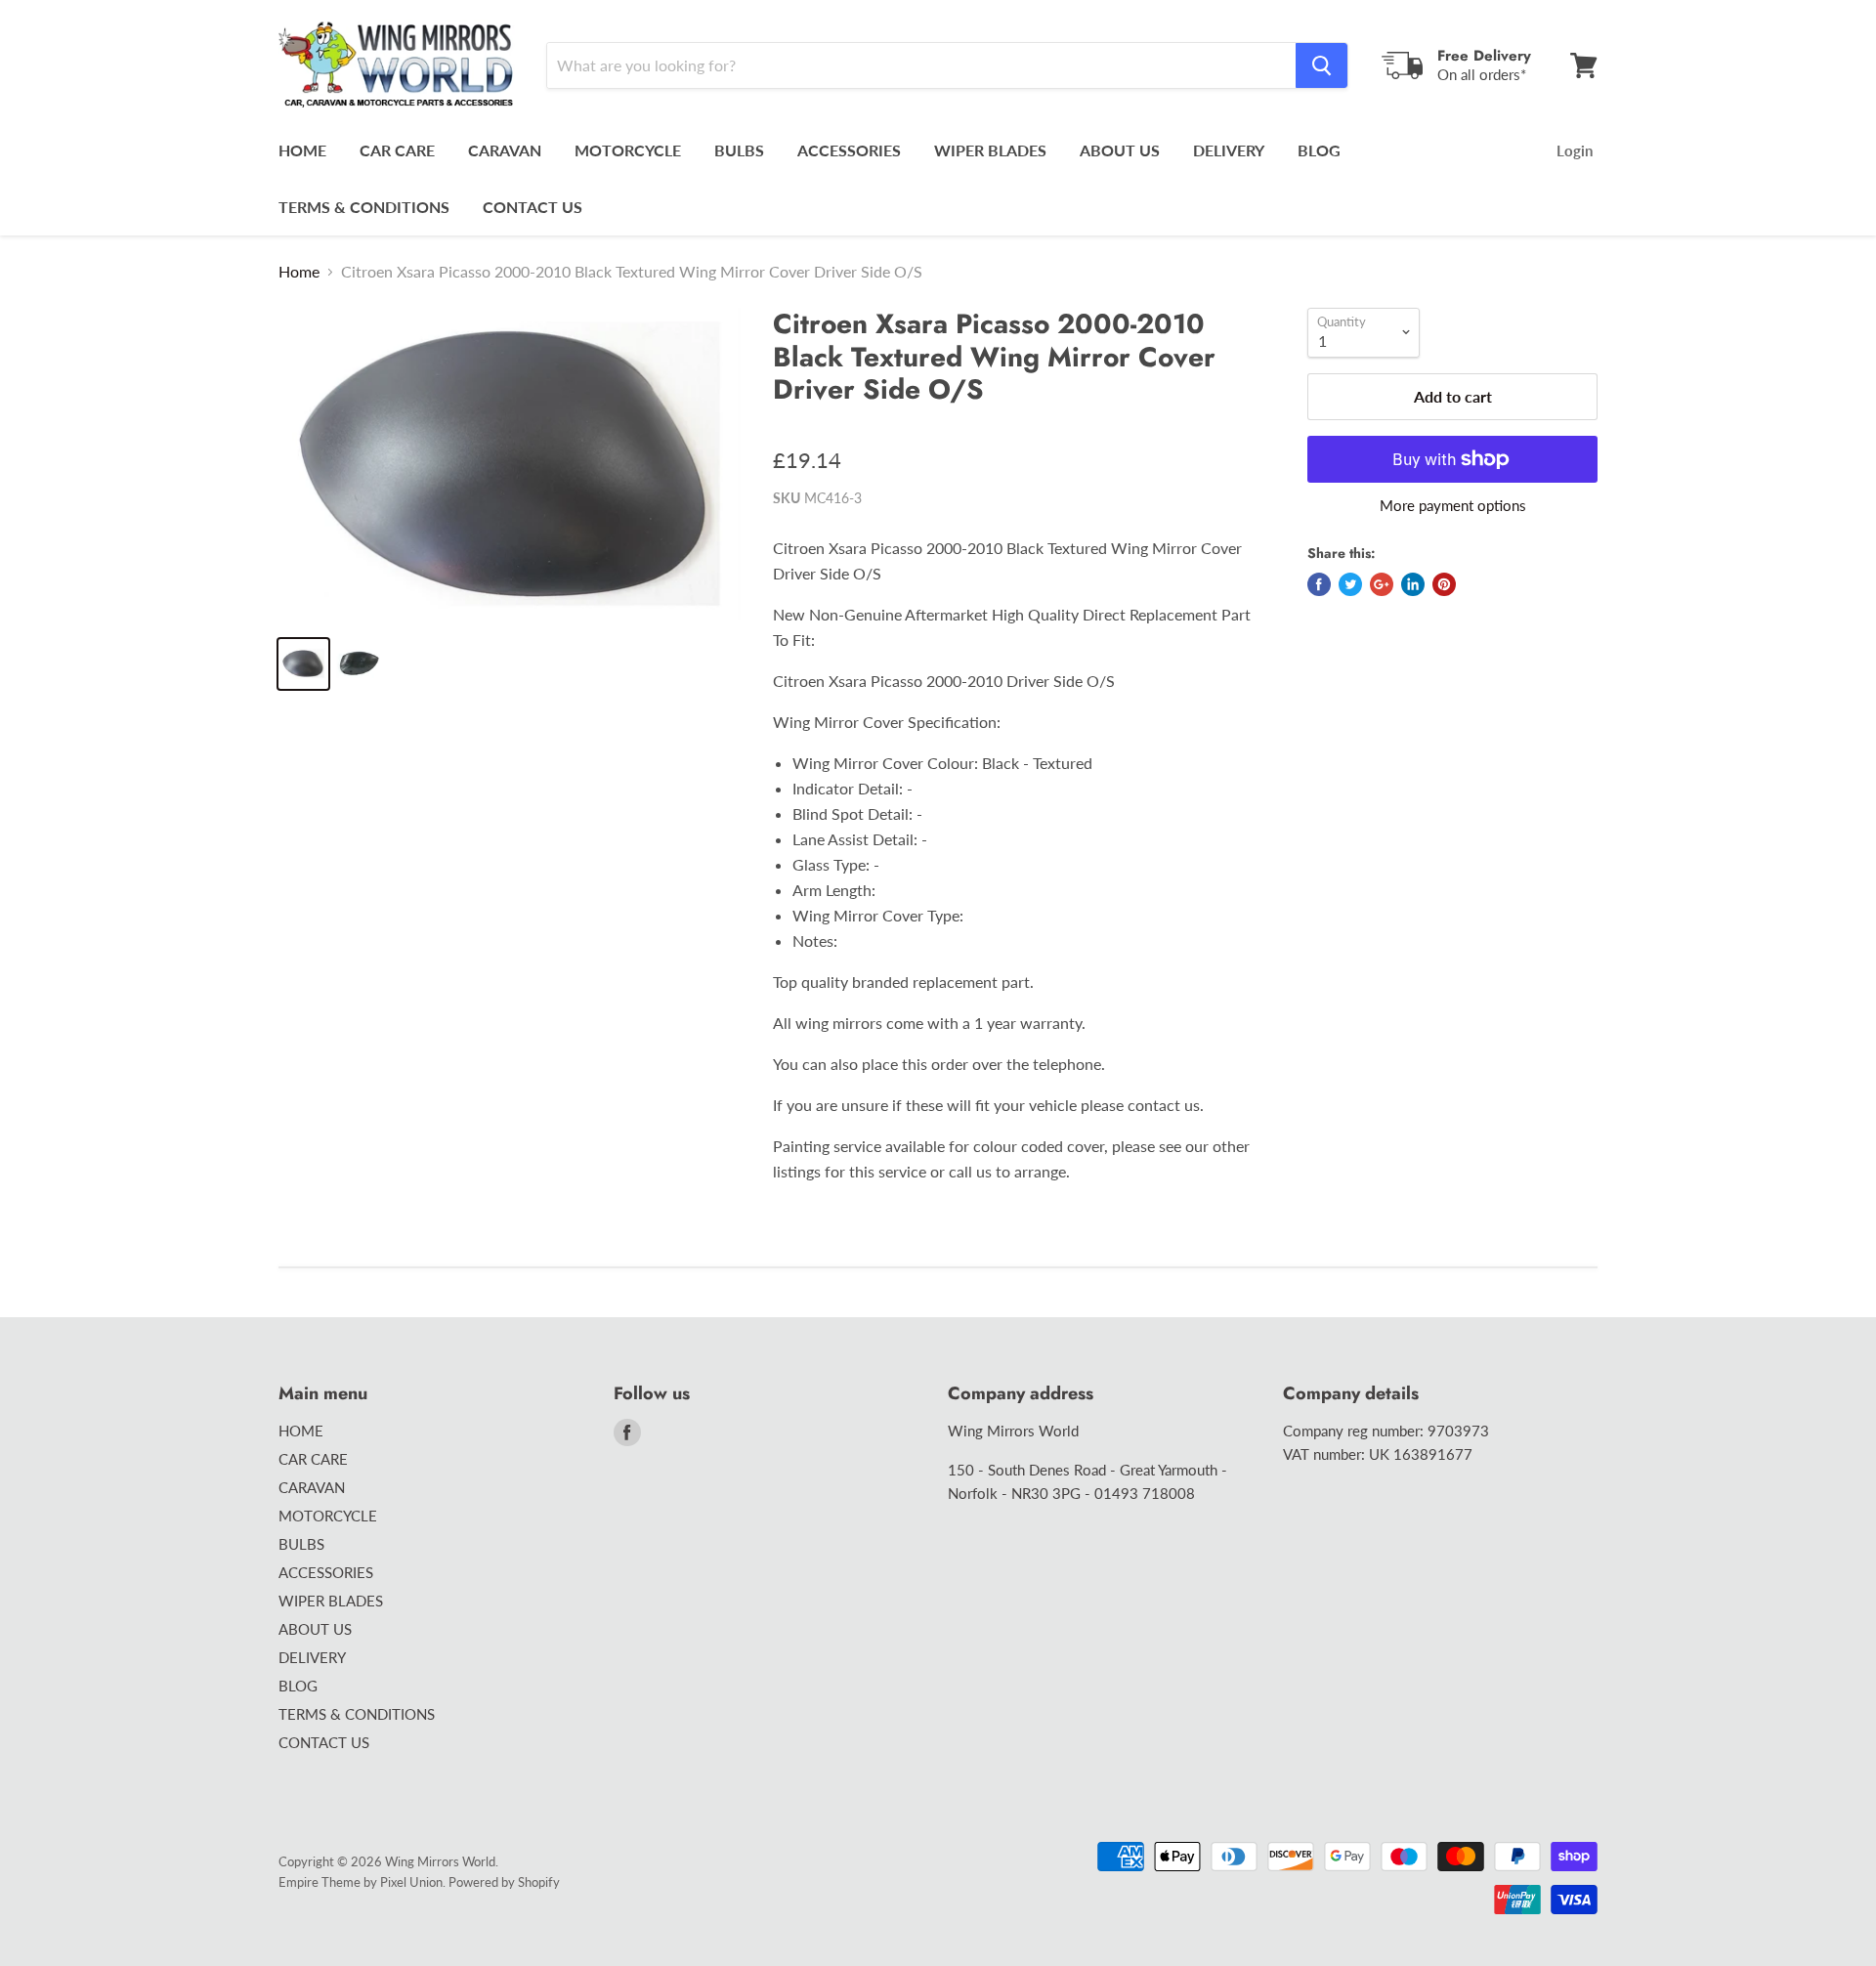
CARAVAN (505, 150)
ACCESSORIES (849, 150)
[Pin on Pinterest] (1444, 584)
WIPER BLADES (990, 150)
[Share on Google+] (1382, 584)
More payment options (1453, 506)
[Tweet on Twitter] (1350, 584)
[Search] (1322, 65)
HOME (302, 150)
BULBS (739, 150)
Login (1575, 150)
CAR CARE (397, 150)
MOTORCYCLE (628, 150)
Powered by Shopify (504, 1882)
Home (299, 272)
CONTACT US (533, 207)
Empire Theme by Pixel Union (361, 1882)
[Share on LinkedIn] (1413, 584)
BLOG (1319, 150)
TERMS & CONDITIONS (364, 207)
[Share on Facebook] (1319, 584)
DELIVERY (1229, 150)
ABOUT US (1120, 150)
